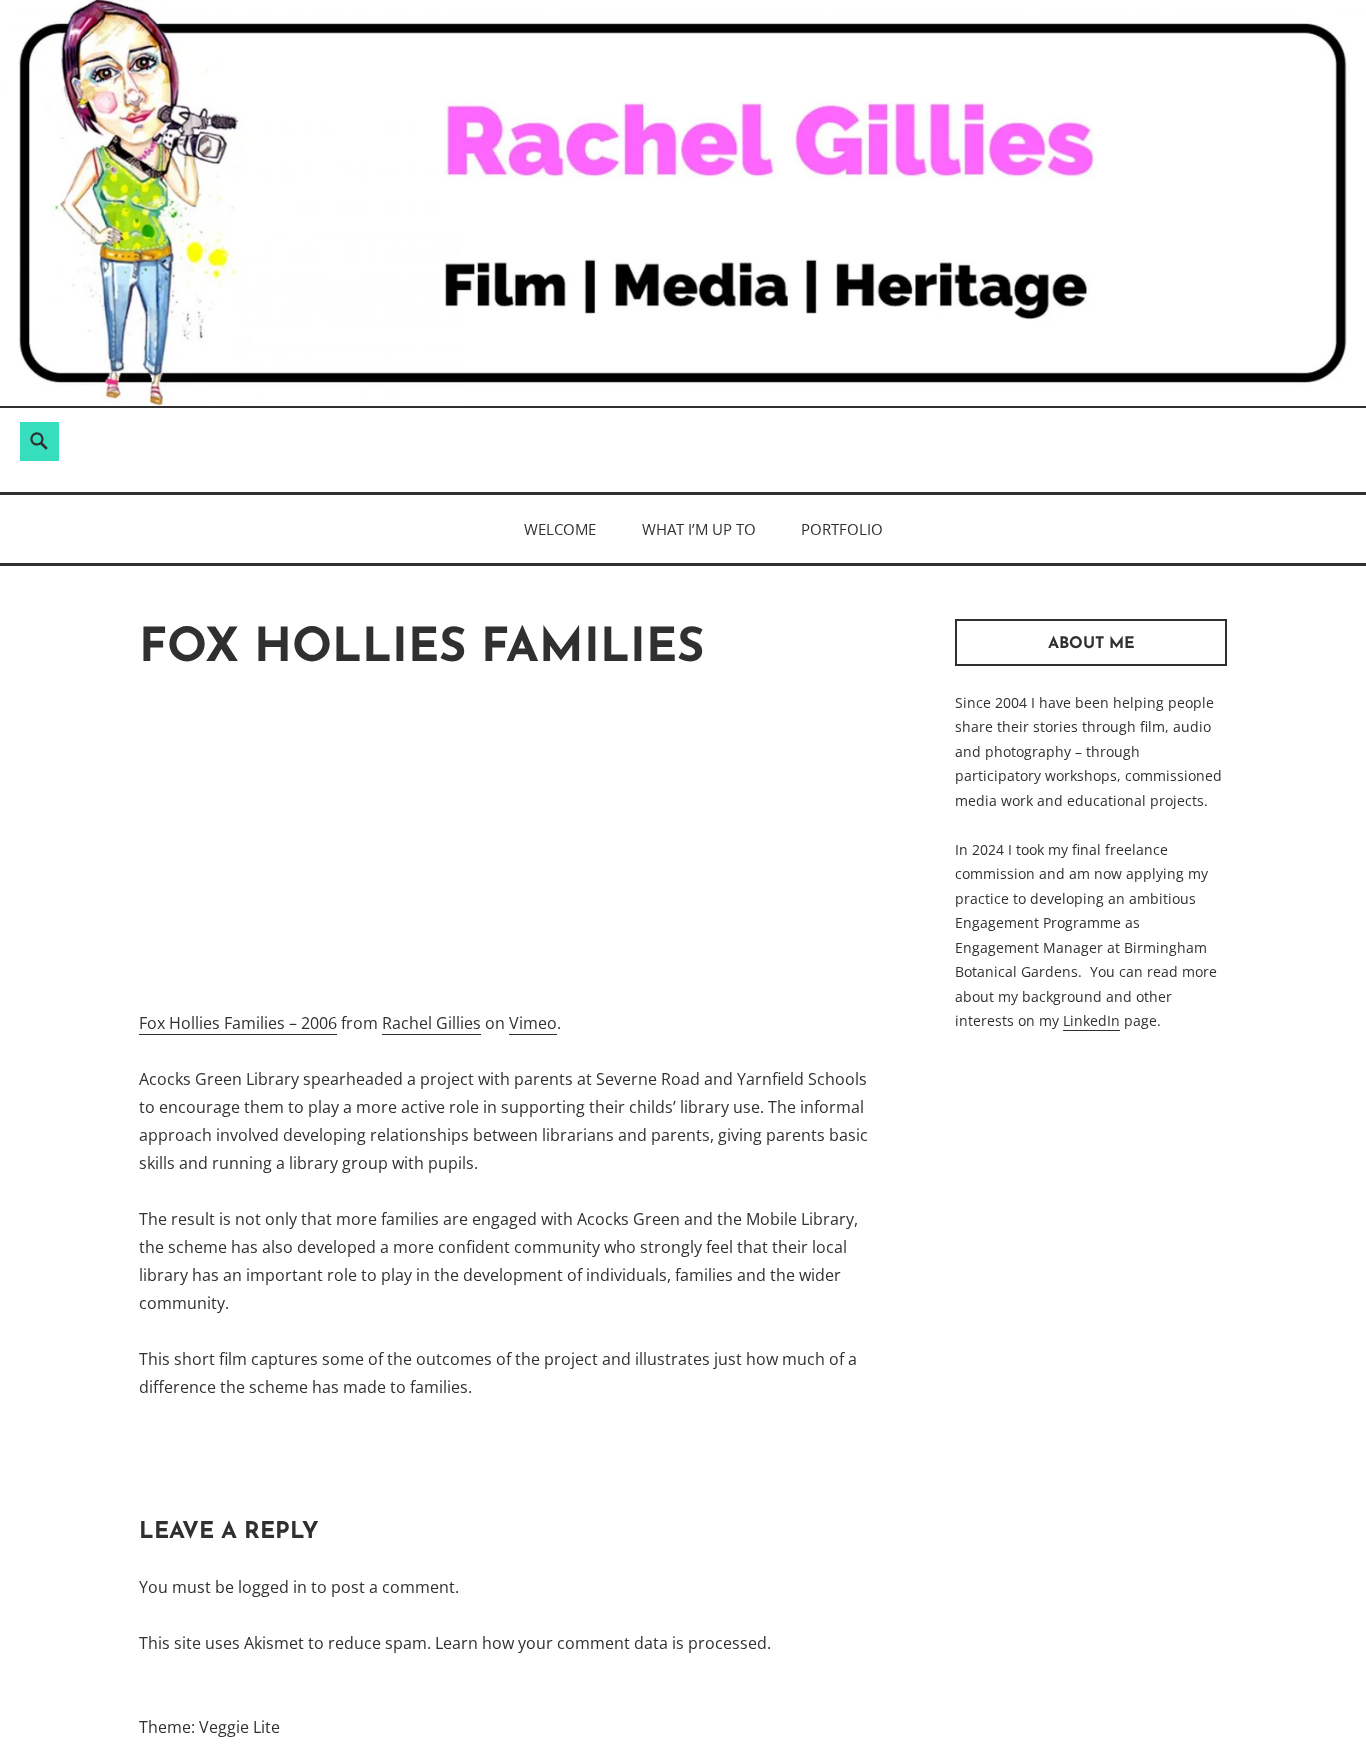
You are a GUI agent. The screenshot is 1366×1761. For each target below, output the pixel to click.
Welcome (560, 529)
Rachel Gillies (431, 1023)
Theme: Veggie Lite (209, 1727)
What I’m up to (699, 529)
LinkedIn (1091, 1020)
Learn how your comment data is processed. (603, 1643)
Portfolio (842, 529)
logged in (272, 1587)
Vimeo (533, 1023)
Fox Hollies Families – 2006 (238, 1023)
